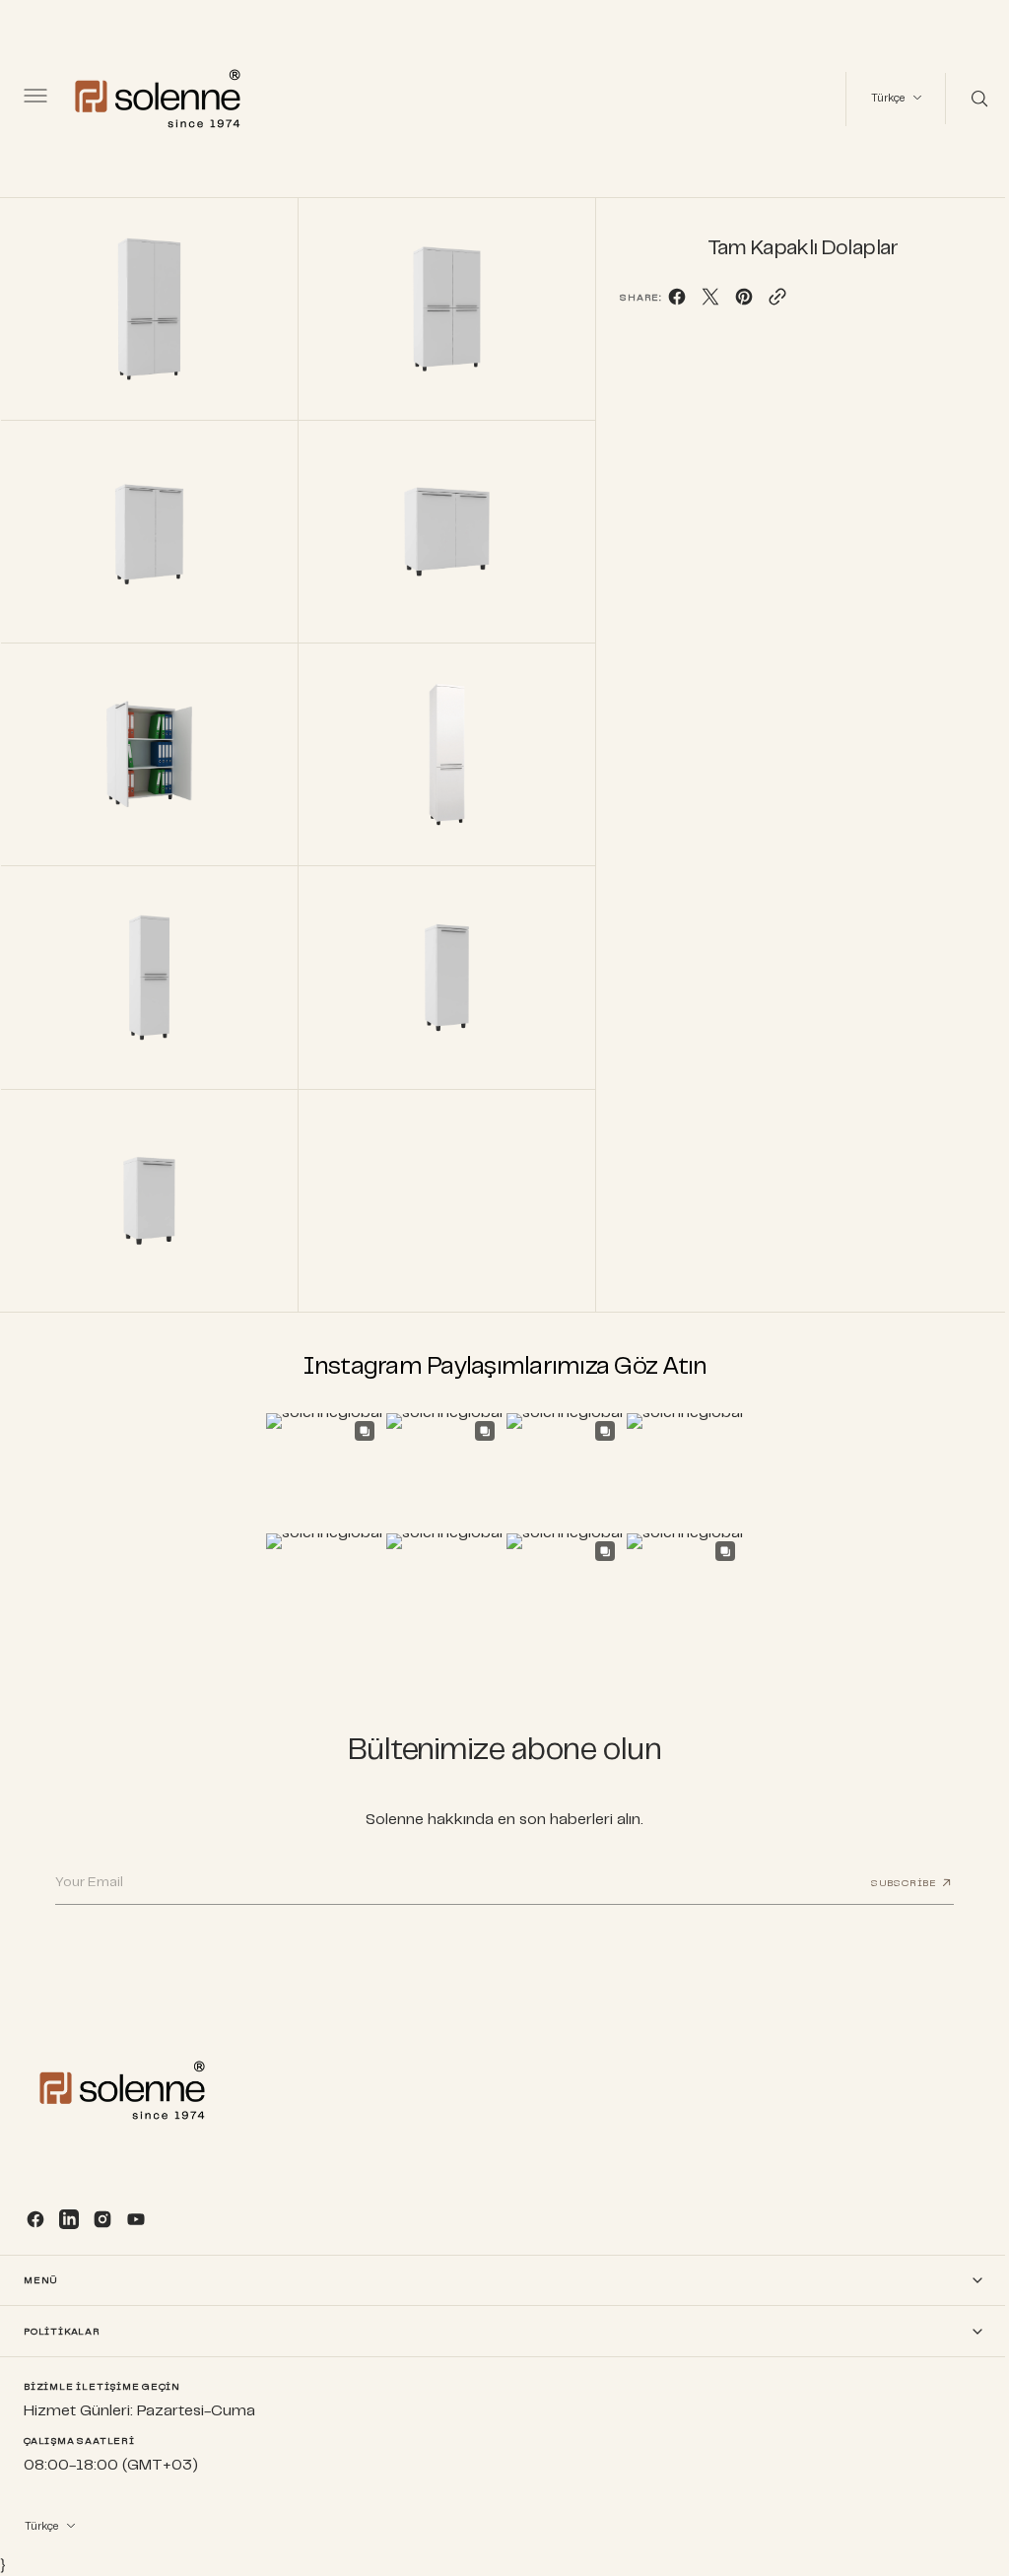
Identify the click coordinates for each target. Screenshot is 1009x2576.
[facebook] (668, 302)
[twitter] (702, 302)
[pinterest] (735, 302)
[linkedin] (69, 2219)
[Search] (963, 99)
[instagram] (102, 2219)
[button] (34, 99)
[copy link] (769, 302)
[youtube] (136, 2219)
